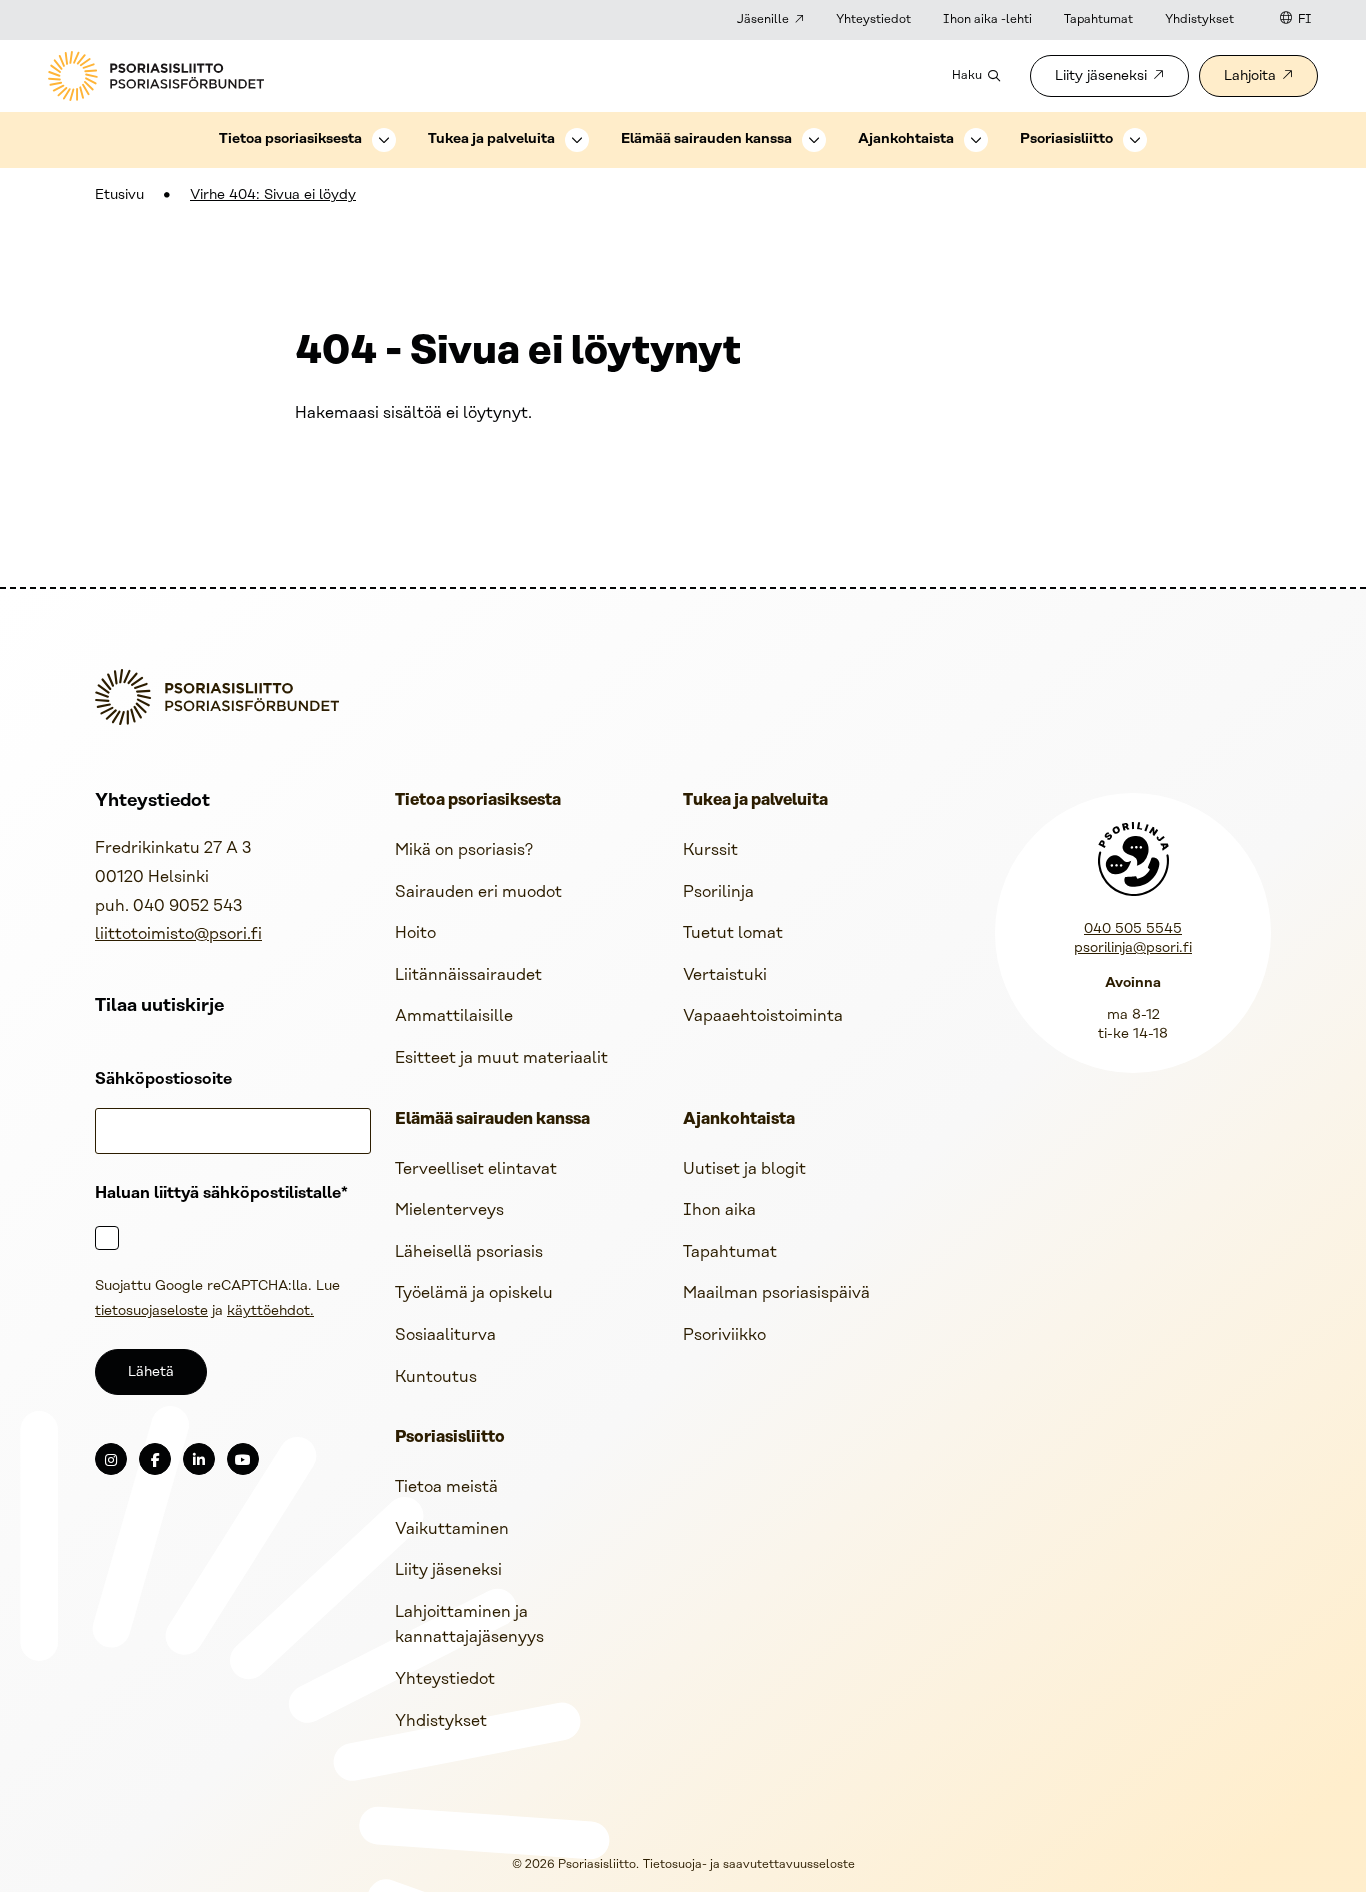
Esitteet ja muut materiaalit (501, 1058)
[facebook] (155, 1459)
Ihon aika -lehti (987, 19)
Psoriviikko (724, 1335)
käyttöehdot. (270, 1311)
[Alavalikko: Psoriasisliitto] (1135, 140)
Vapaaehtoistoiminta (763, 1016)
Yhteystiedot (873, 19)
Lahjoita (1250, 76)
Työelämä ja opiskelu (474, 1293)
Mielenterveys (449, 1210)
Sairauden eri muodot (478, 892)
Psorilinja (718, 892)
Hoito (415, 933)
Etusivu (119, 195)
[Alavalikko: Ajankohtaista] (976, 140)
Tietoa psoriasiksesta (290, 139)
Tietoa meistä (446, 1487)
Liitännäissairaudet (468, 975)
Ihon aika (719, 1210)
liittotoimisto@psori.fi (178, 934)
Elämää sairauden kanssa (706, 139)
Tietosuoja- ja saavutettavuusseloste (749, 1864)
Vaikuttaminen (452, 1529)
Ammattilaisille (454, 1016)
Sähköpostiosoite (163, 1079)
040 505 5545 (1133, 929)
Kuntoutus (436, 1377)
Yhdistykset (1199, 19)
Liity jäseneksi (1101, 76)
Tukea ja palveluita (491, 139)
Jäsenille (763, 19)
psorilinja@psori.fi (1133, 948)
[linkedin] (199, 1459)
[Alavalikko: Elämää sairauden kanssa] (814, 140)
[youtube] (243, 1459)
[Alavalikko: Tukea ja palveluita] (577, 140)
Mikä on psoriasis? (464, 850)
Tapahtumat (1098, 19)
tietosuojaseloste (151, 1311)
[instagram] (111, 1459)
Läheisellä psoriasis (469, 1252)
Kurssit (710, 850)
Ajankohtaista (906, 139)
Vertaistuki (725, 975)
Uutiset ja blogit (744, 1169)
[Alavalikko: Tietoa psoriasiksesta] (384, 140)
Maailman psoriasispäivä (776, 1293)
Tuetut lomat (733, 933)
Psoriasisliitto (1066, 139)
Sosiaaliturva (445, 1335)
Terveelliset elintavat (476, 1169)
